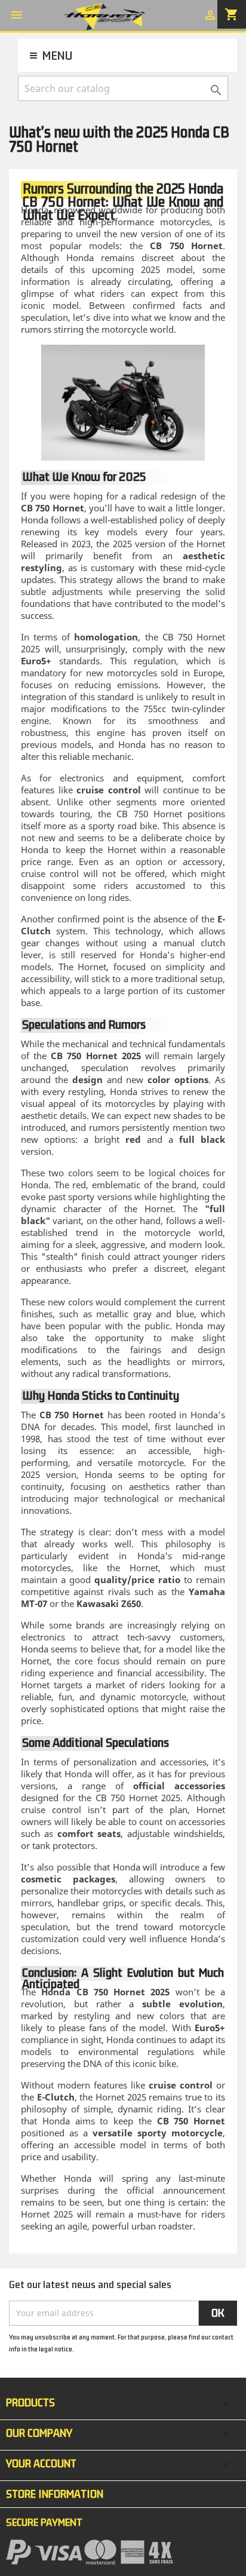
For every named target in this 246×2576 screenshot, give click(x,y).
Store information (55, 2494)
